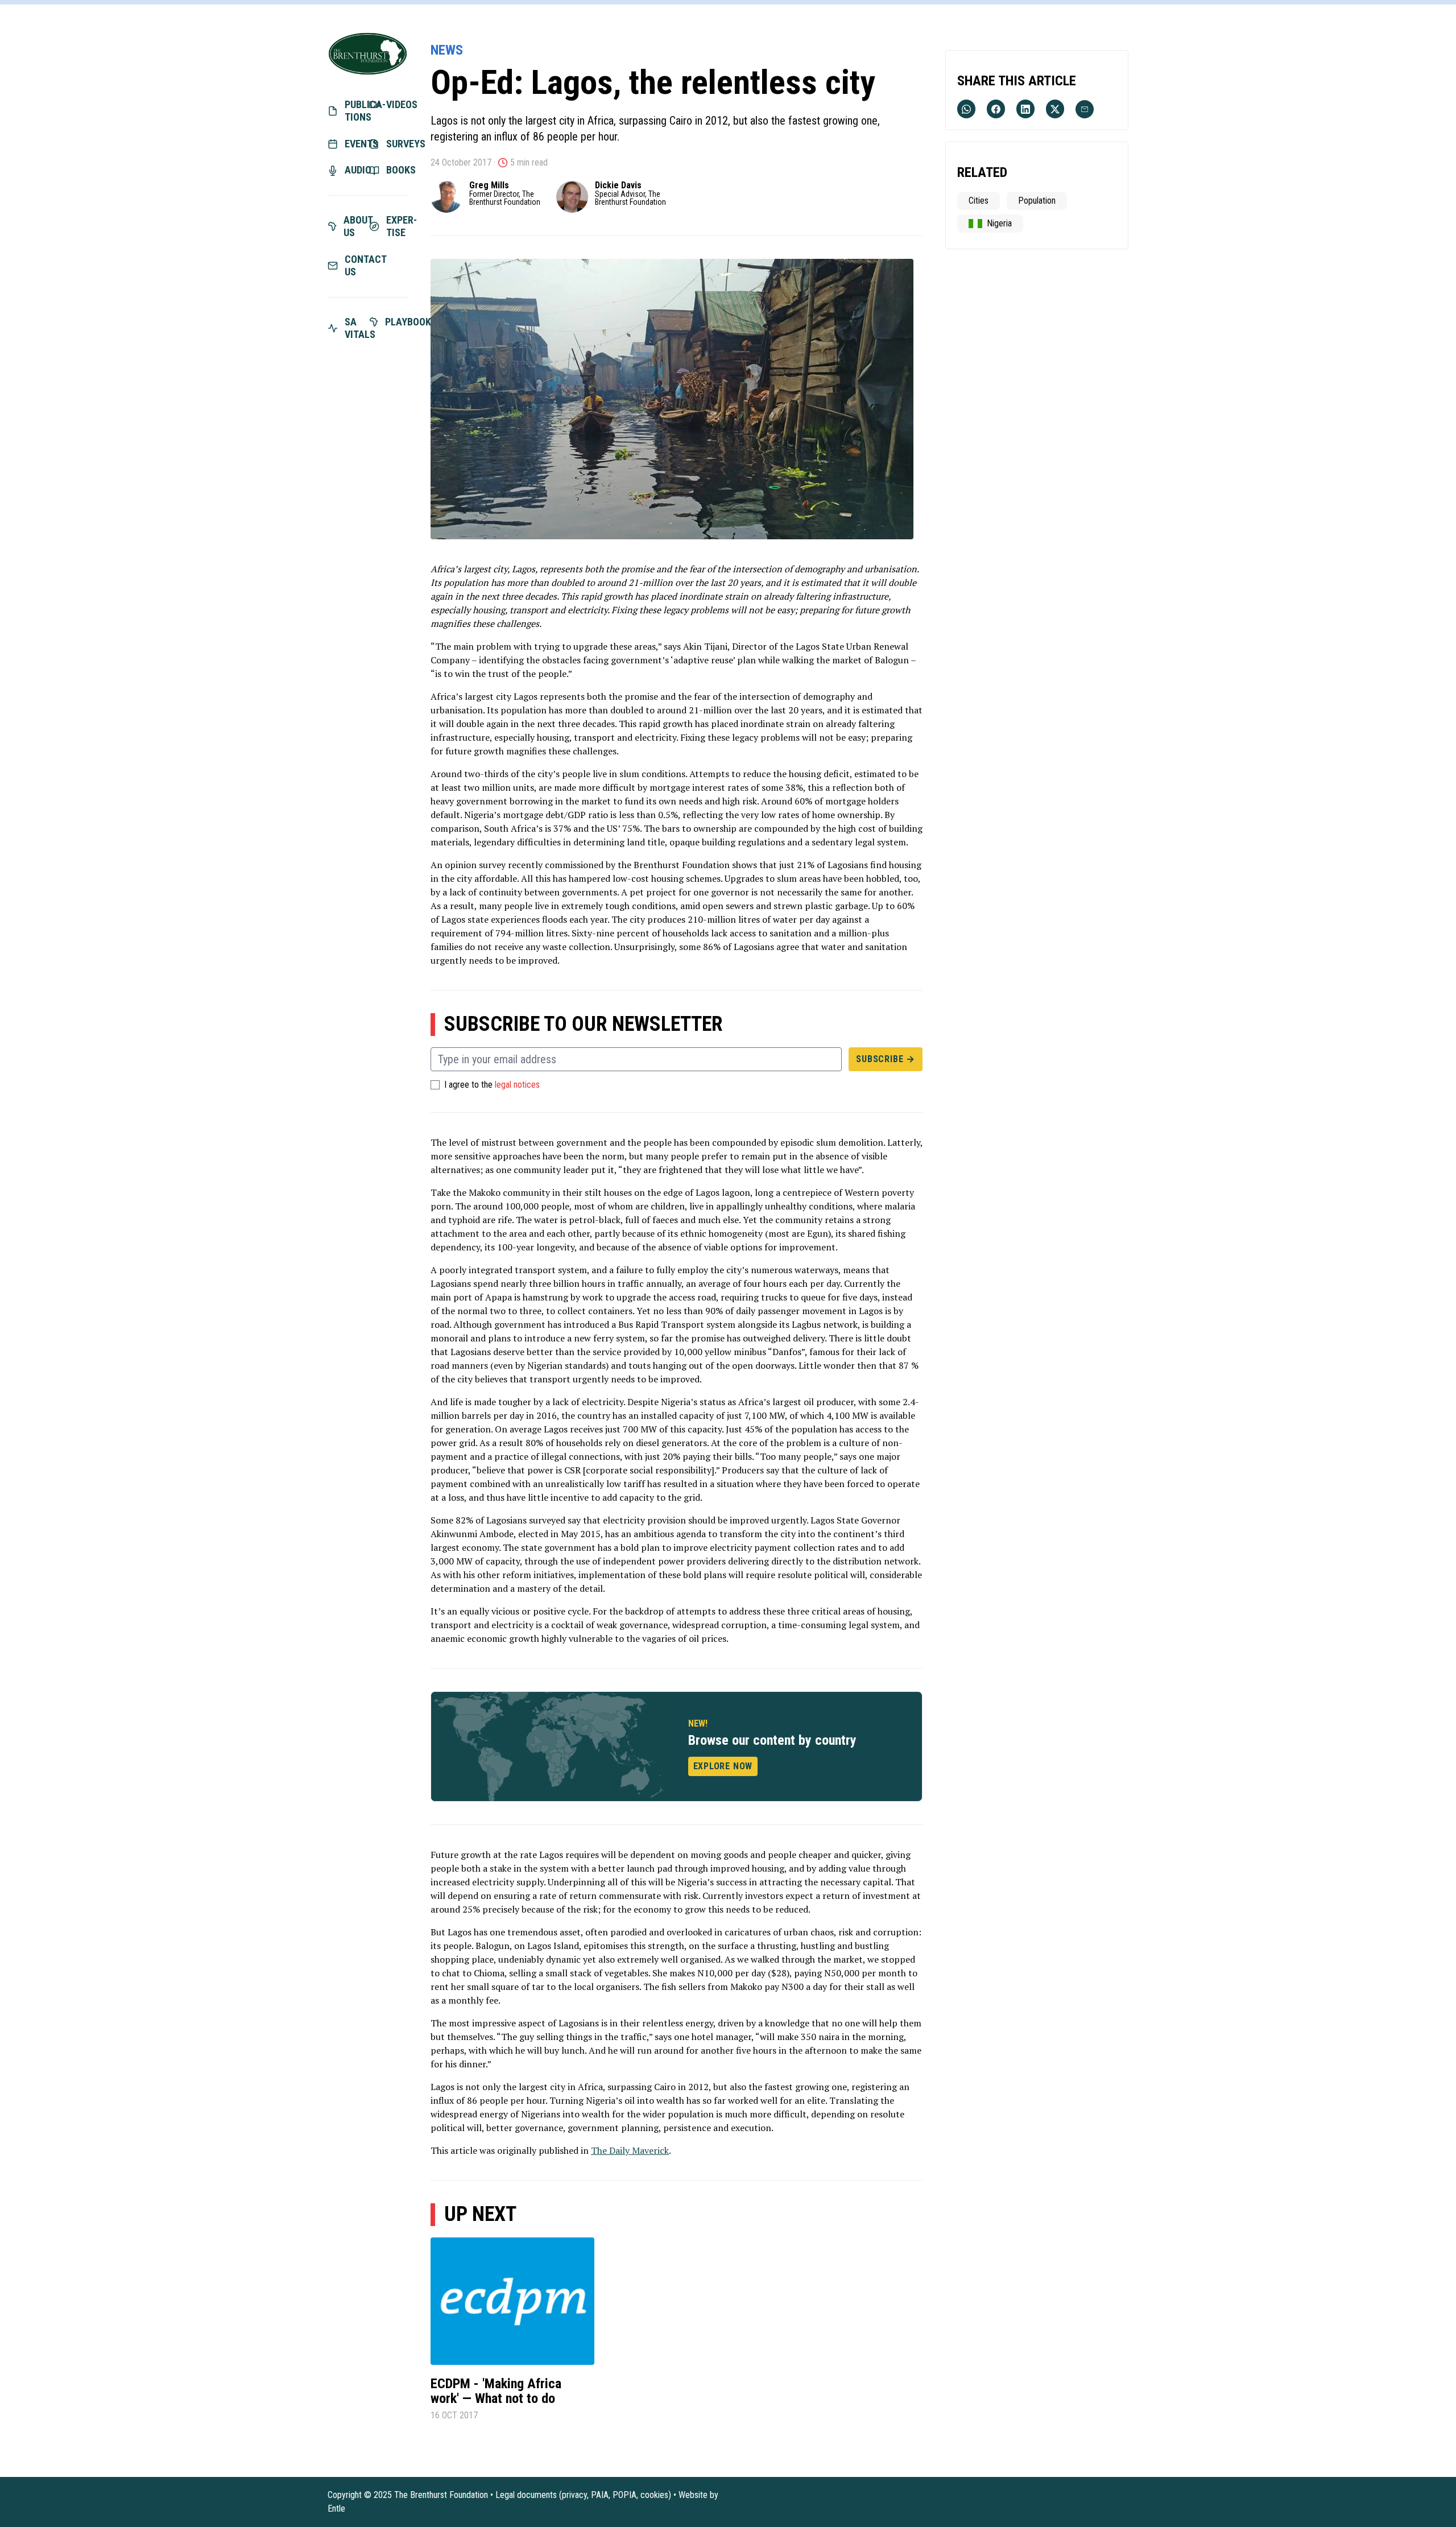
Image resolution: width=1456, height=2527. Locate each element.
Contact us (356, 266)
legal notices (517, 1085)
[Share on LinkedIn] (1025, 109)
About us (355, 226)
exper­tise (397, 226)
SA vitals (356, 328)
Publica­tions (356, 111)
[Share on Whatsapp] (966, 109)
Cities (979, 201)
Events (356, 144)
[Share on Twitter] (1055, 109)
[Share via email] (1085, 109)
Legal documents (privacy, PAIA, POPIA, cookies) (583, 2495)
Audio (356, 170)
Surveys (397, 144)
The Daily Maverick (630, 2150)
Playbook (397, 322)
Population (1037, 201)
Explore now (723, 1766)
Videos (397, 104)
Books (397, 170)
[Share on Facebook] (996, 109)
